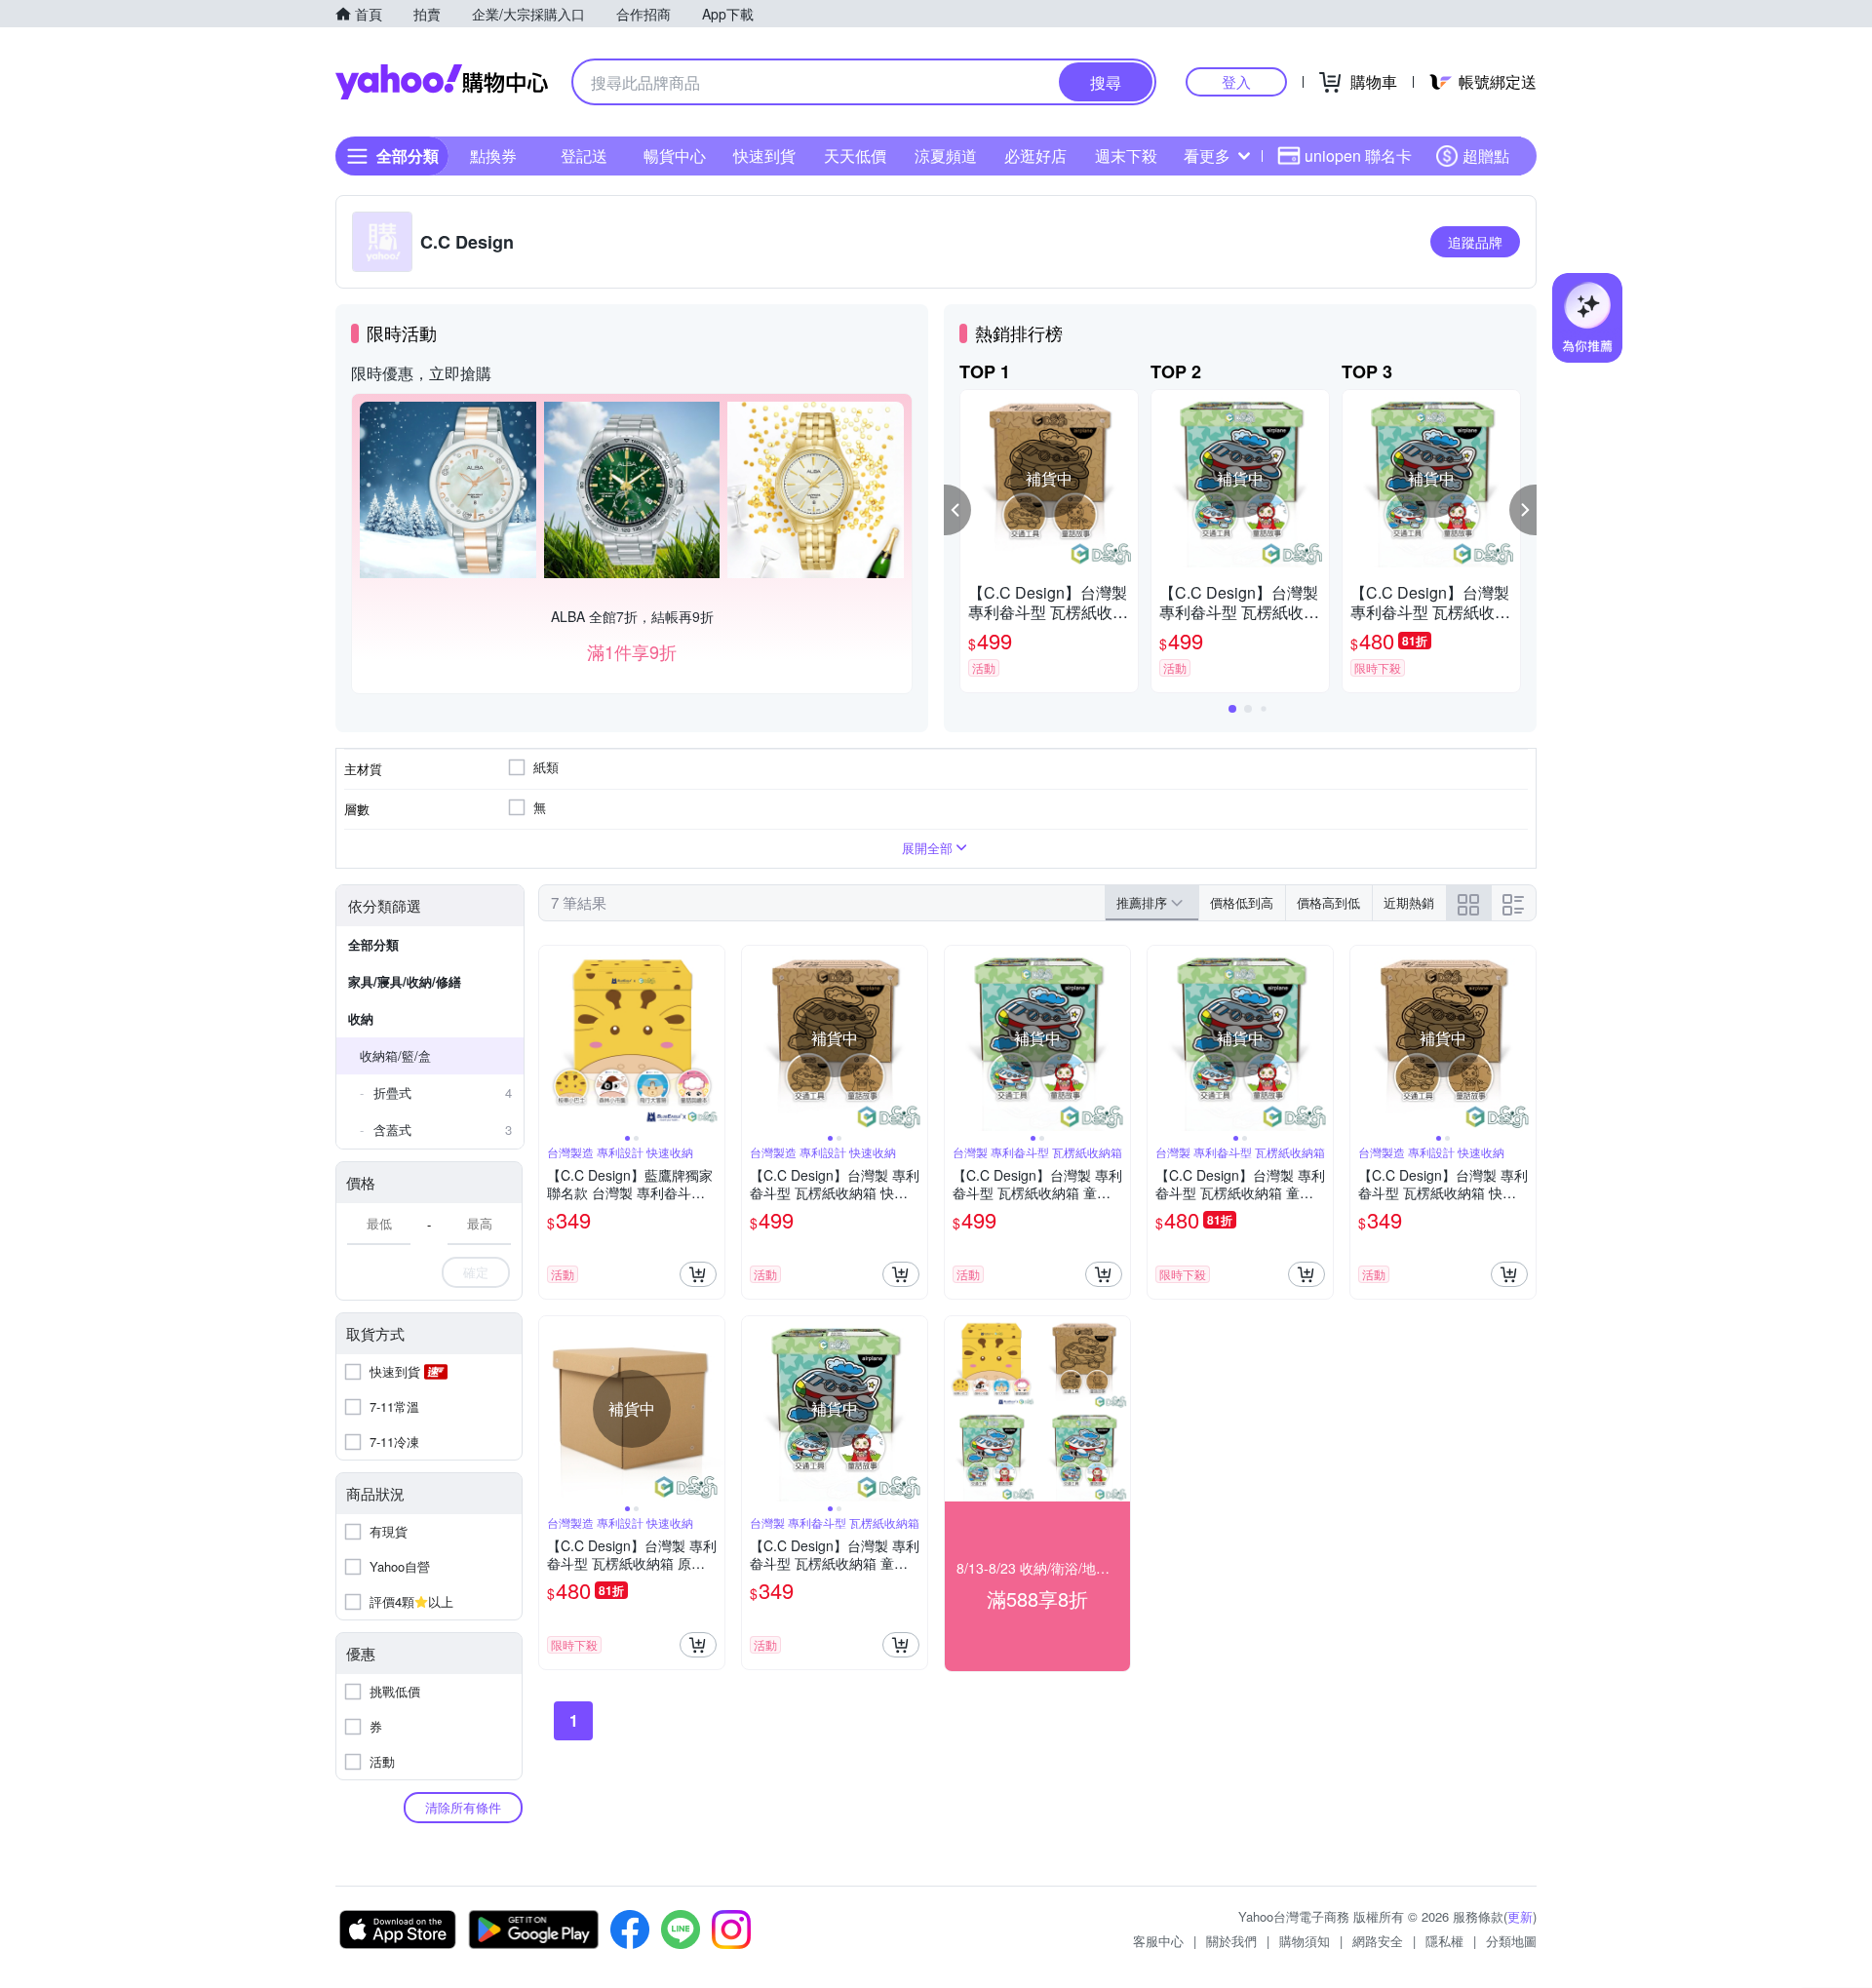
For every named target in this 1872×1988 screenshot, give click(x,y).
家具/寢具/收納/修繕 (405, 981)
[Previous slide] (552, 1038)
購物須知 (1305, 1941)
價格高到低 (1328, 902)
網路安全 (1378, 1941)
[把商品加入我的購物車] (698, 1274)
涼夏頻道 (946, 156)
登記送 (584, 156)
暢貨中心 (675, 156)
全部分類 (373, 944)
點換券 (493, 156)
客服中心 (1158, 1941)
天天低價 (855, 156)
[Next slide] (712, 1038)
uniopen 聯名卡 (1358, 156)
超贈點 (1486, 156)
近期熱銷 (1409, 902)
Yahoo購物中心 (442, 82)
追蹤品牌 (1475, 242)
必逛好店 (1035, 156)
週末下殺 (1126, 156)
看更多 (1207, 156)
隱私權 (1444, 1941)
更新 (1520, 1916)
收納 (361, 1018)
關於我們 (1231, 1941)
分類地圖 (1511, 1941)
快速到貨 (764, 156)
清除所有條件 (463, 1807)
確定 (476, 1272)
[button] (957, 510)
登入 (1236, 81)
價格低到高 (1242, 902)
